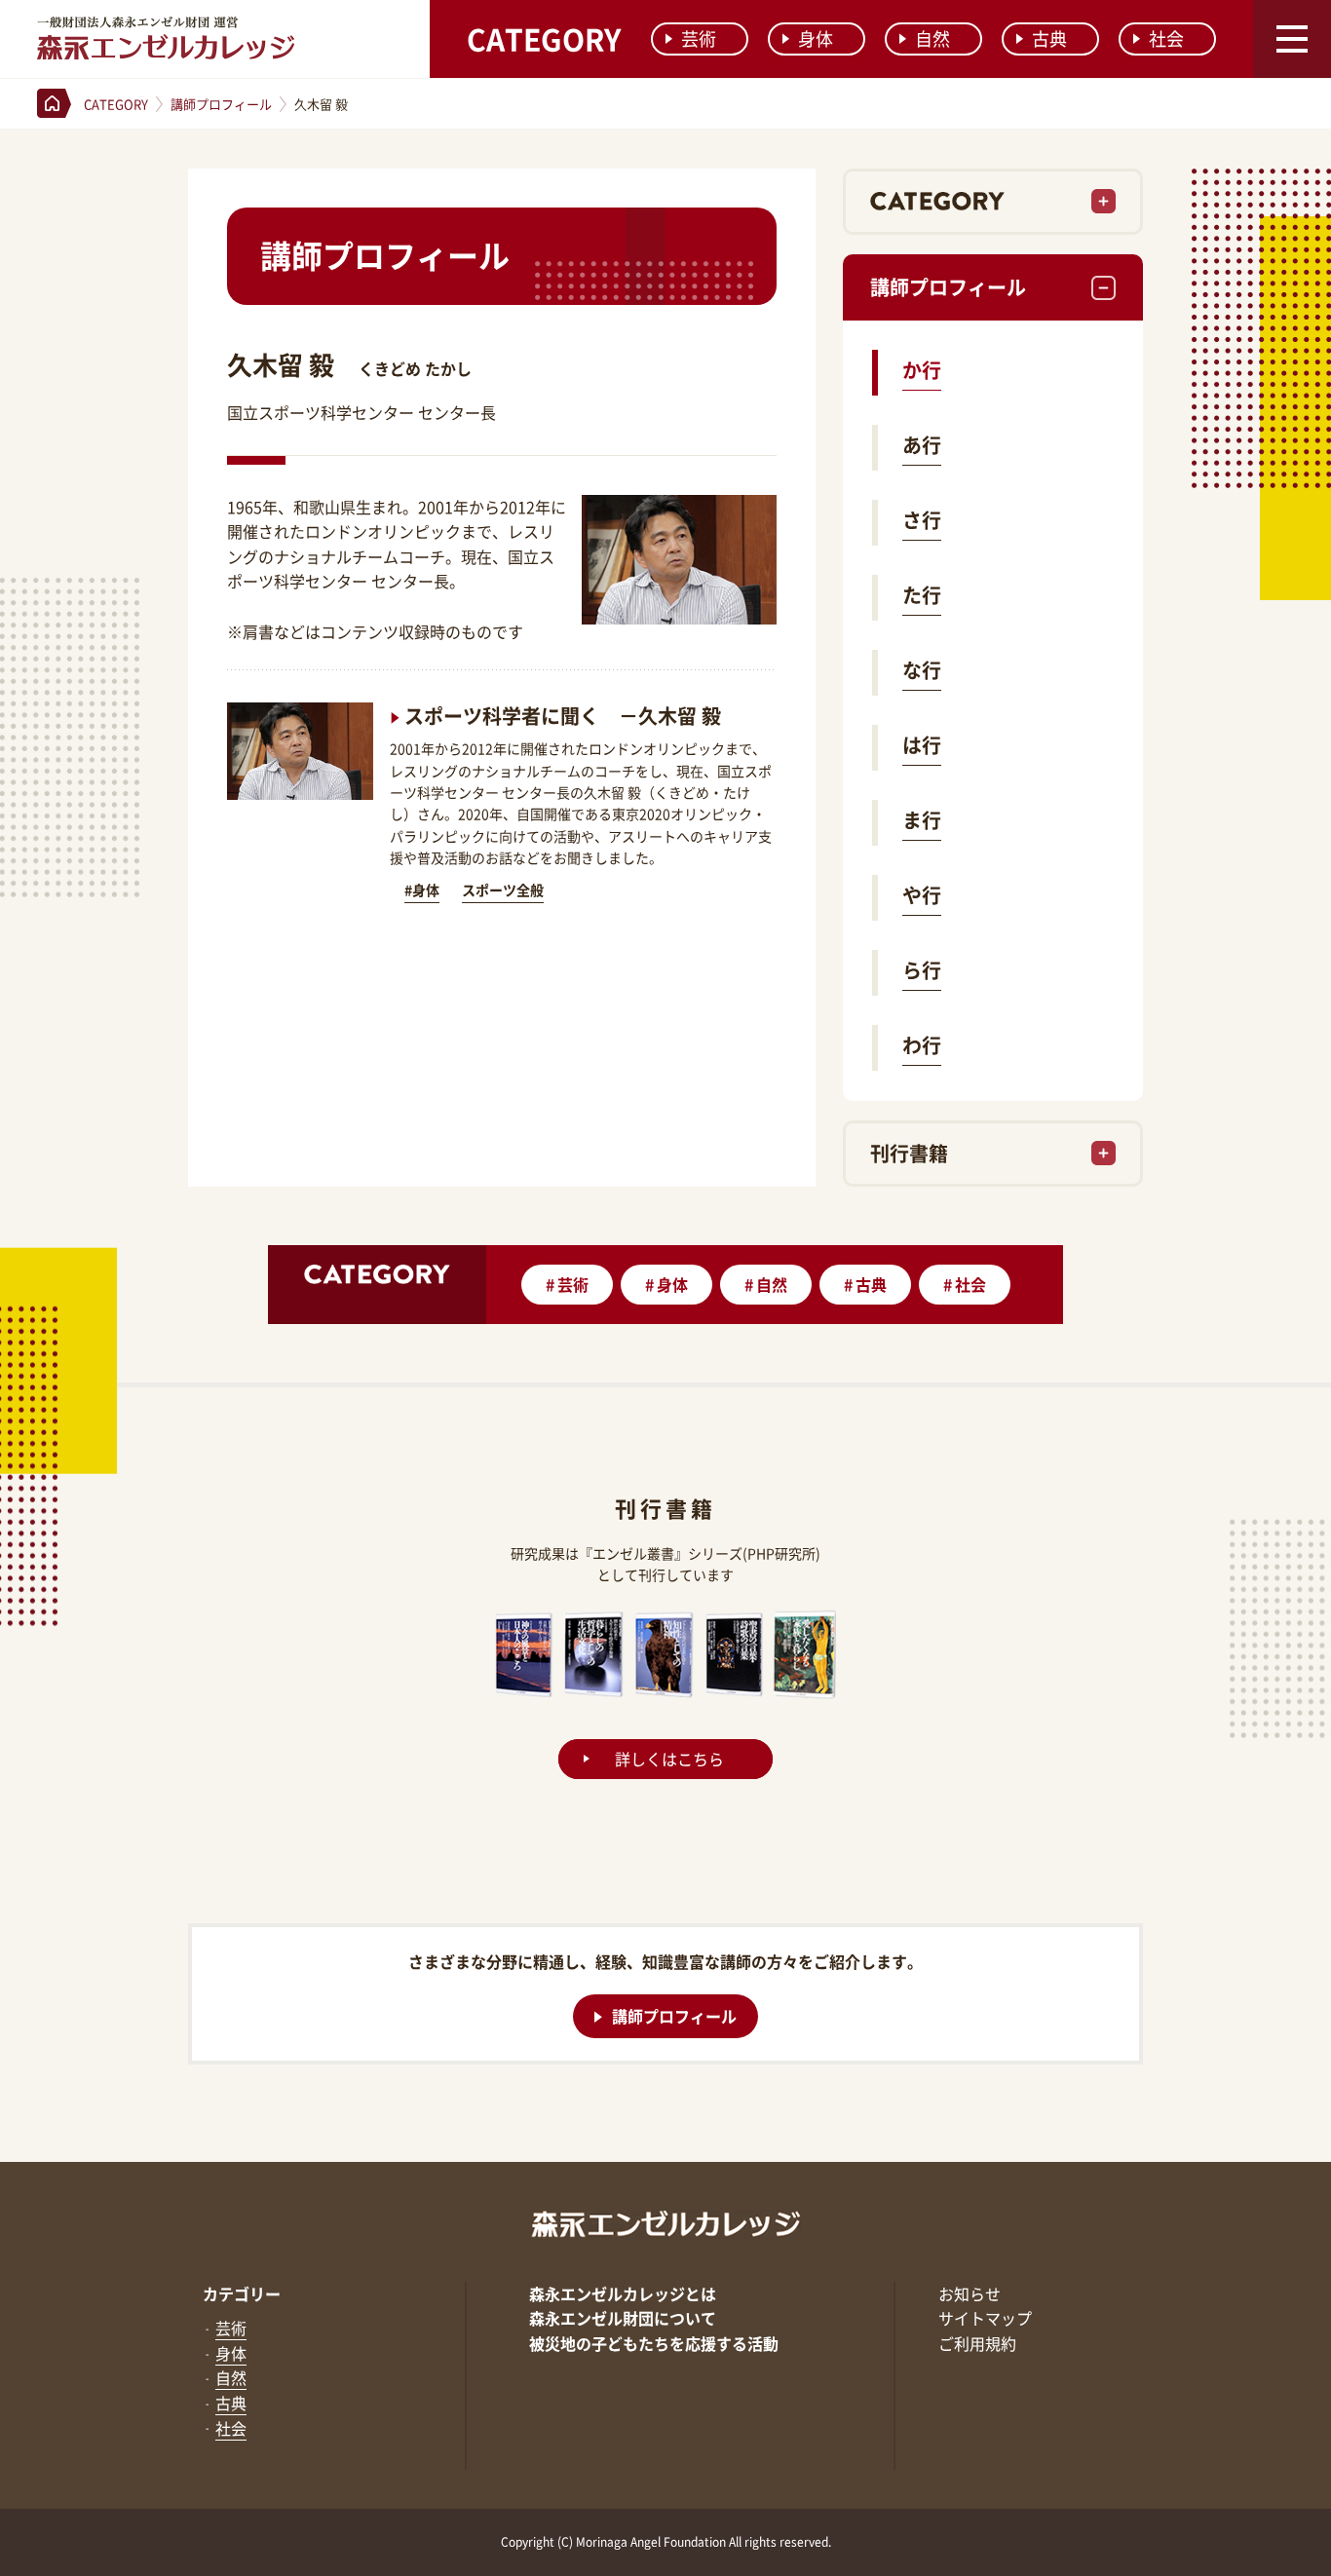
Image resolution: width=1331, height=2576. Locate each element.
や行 (922, 895)
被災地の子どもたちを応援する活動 (654, 2343)
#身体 (422, 890)
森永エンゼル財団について (623, 2318)
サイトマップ (985, 2318)
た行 (922, 595)
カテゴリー (242, 2293)
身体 (816, 38)
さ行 (922, 520)
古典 (1049, 38)
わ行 (922, 1045)
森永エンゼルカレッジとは (623, 2293)
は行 (922, 745)
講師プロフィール (948, 287)
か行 (922, 370)
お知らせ (970, 2293)
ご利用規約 (977, 2343)
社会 (1166, 38)
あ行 (922, 445)
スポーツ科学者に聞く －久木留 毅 (563, 716)
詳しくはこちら (669, 1759)
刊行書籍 (909, 1153)
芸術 (699, 38)
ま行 (922, 820)
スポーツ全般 (503, 890)
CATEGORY (544, 38)
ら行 (922, 970)
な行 (922, 670)
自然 (932, 38)
